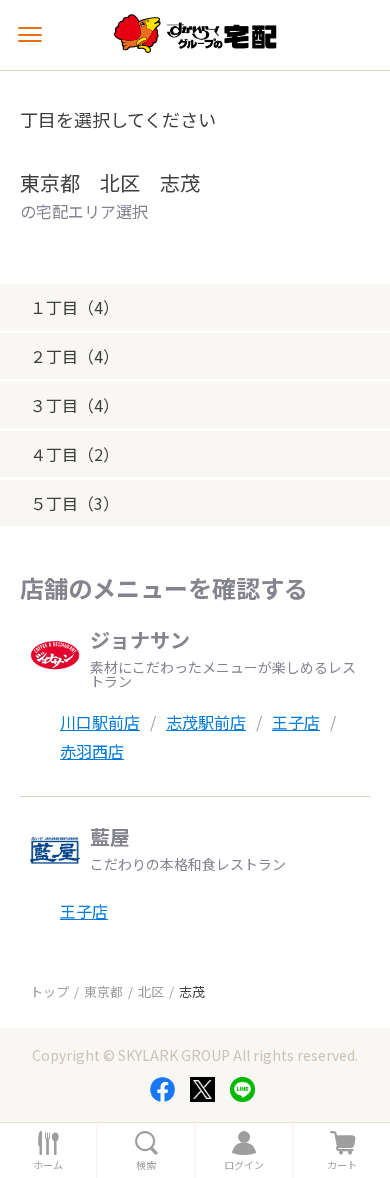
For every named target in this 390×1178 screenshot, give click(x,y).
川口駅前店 (100, 722)
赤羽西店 (92, 751)
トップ (49, 991)
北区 (151, 991)
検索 (146, 1165)
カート (342, 1165)
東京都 (103, 991)
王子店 (296, 722)
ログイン (244, 1165)
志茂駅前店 (206, 722)
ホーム (48, 1165)
